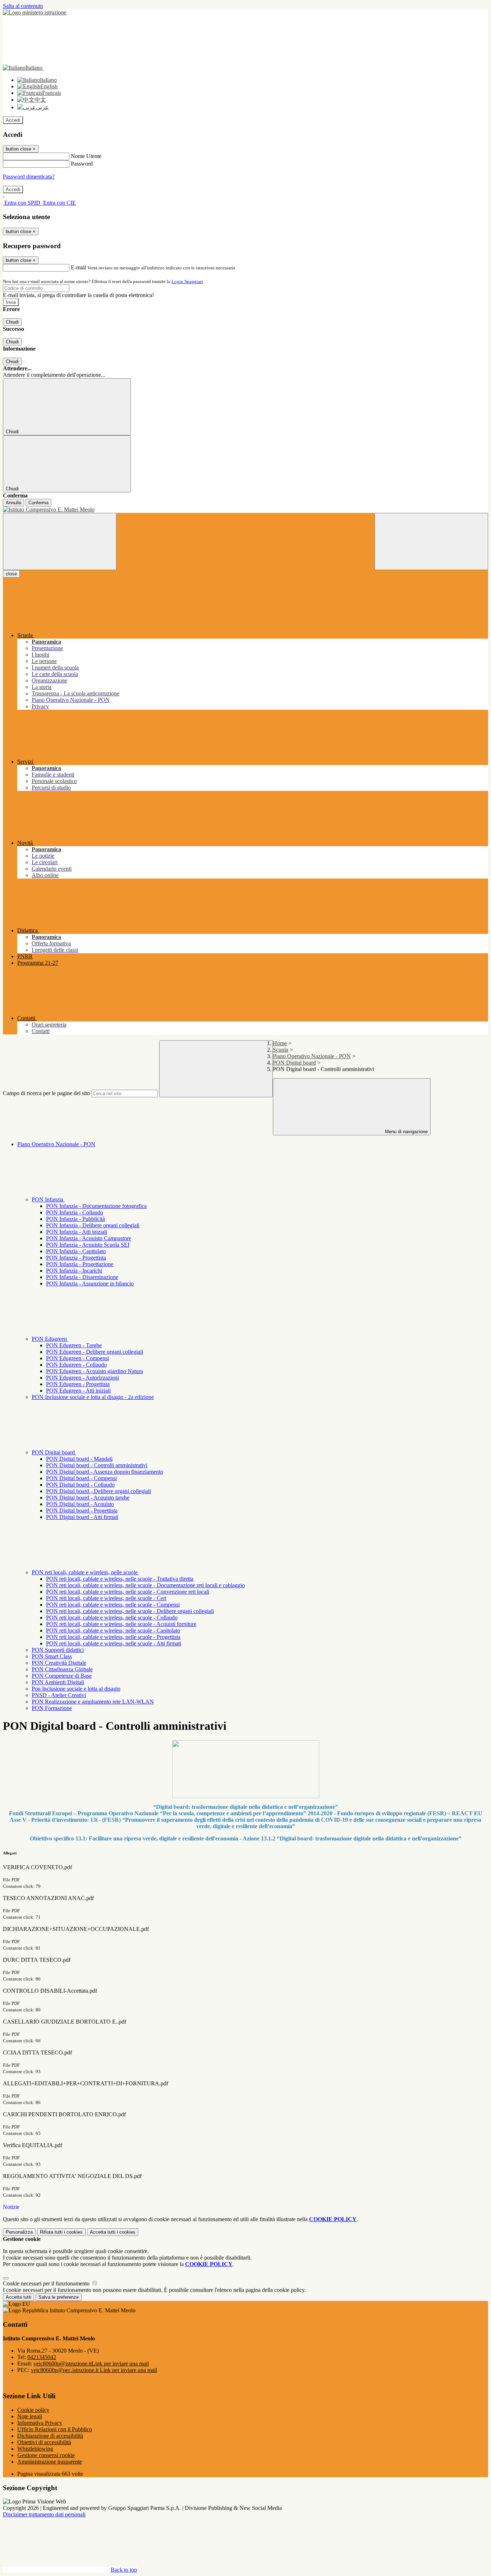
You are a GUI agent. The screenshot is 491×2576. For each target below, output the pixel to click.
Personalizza (19, 2232)
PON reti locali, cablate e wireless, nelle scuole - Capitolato (113, 1630)
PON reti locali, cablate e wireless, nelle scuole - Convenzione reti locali (128, 1592)
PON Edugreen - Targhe (74, 1345)
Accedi (13, 120)
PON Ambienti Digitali (58, 1682)
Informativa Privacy (40, 2423)
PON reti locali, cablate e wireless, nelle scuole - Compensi (113, 1605)
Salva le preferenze (59, 2297)
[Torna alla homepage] (245, 510)
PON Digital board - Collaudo (80, 1485)
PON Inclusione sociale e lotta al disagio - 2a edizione (93, 1397)
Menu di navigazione (406, 1132)
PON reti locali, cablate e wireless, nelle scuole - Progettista (113, 1637)
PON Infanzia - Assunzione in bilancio (90, 1284)
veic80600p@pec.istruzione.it (94, 2370)
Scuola (281, 1050)
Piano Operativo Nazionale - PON (312, 1056)
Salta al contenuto (23, 6)
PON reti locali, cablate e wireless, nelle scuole (85, 1572)
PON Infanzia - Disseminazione (82, 1277)
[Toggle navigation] (60, 541)
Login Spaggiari (187, 281)
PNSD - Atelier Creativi (59, 1695)
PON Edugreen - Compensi (77, 1358)
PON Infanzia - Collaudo (75, 1212)
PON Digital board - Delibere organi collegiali (98, 1491)
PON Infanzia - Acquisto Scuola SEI (88, 1245)
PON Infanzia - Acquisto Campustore (89, 1238)
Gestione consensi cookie (46, 2455)
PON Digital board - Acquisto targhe (88, 1498)
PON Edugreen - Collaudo (76, 1365)
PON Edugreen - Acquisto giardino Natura (95, 1371)
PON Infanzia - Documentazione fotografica (96, 1206)
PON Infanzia (48, 1199)
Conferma (38, 503)
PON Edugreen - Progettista (78, 1384)
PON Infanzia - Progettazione (80, 1264)
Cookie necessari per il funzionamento (47, 2283)
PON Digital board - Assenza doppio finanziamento (105, 1472)
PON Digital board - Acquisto (80, 1504)
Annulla (13, 503)
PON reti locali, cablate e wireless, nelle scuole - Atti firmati (114, 1643)
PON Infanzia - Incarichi (74, 1271)
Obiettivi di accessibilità (44, 2442)
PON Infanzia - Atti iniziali (77, 1232)
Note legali (30, 2416)
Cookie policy (33, 2410)
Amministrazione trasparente (50, 2462)
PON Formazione (52, 1708)
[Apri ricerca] (431, 541)
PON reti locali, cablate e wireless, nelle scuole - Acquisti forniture (121, 1624)
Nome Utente (86, 156)
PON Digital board (294, 1063)
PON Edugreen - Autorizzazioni (82, 1378)
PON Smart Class (52, 1656)
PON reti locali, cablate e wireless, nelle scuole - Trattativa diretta (120, 1579)
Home (280, 1043)
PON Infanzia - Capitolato (76, 1251)
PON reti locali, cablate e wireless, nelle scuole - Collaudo (112, 1618)
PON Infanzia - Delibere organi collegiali (93, 1225)
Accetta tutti (113, 2232)
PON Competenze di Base (62, 1676)
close (11, 574)
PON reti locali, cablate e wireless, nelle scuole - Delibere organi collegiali (130, 1611)
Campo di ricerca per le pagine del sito (46, 1093)
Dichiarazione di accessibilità (50, 2436)
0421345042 (42, 2357)
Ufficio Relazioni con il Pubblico (55, 2429)
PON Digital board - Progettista (82, 1511)
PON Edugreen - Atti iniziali (78, 1391)
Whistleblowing (35, 2449)
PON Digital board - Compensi (81, 1478)
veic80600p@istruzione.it (91, 2364)
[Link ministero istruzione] (35, 12)
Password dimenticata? (29, 177)
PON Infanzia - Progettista (76, 1258)
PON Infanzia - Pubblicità (75, 1219)
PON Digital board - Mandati (79, 1459)
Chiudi (12, 322)
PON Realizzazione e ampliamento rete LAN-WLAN (93, 1702)
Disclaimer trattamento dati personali (44, 2514)
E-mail (78, 267)
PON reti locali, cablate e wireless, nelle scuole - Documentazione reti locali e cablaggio (145, 1585)
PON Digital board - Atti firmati (82, 1517)
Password (82, 164)
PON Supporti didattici (58, 1650)
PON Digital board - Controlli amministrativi (97, 1465)
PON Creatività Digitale (59, 1663)
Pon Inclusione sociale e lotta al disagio (76, 1689)
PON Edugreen (50, 1339)
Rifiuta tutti (61, 2232)
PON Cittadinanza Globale (62, 1669)
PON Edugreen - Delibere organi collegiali (95, 1352)
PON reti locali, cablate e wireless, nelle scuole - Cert (106, 1598)
